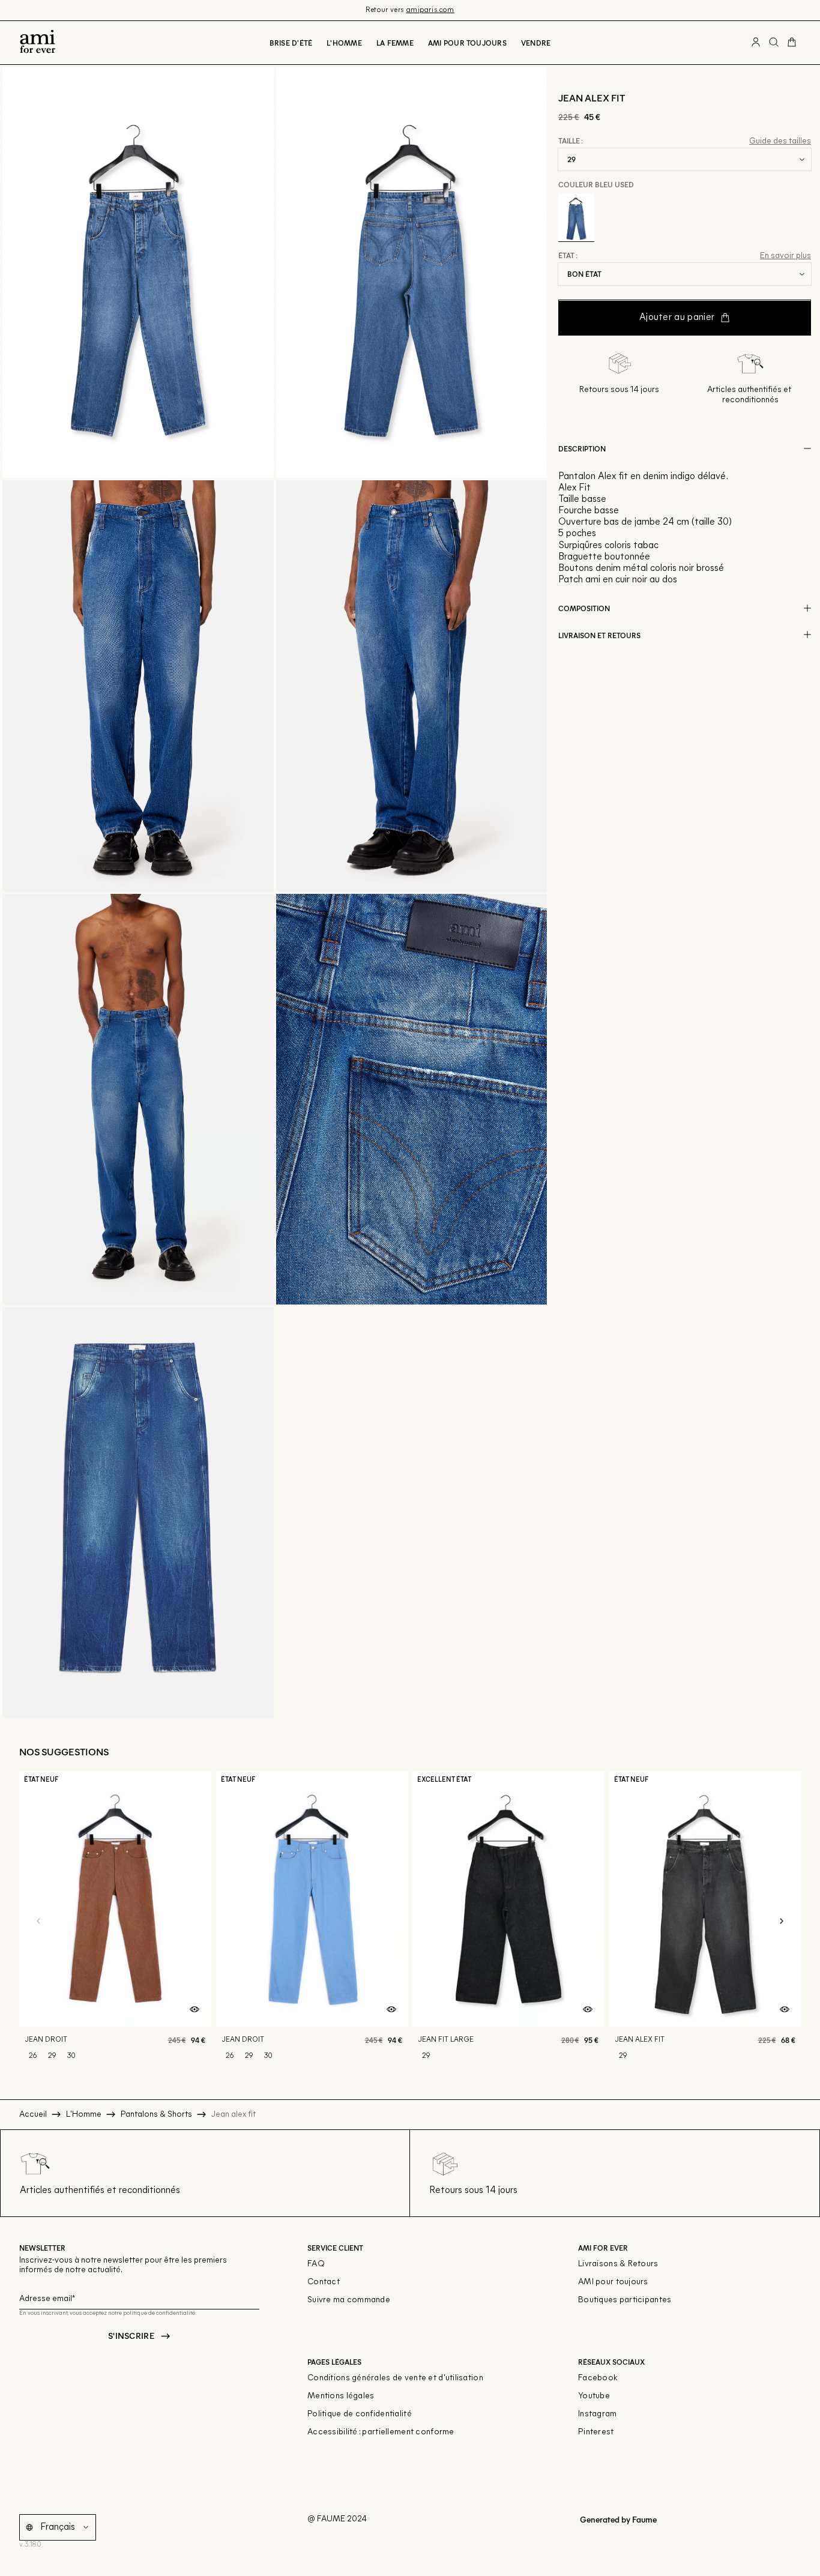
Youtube (594, 2396)
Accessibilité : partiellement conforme (381, 2432)
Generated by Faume (617, 2519)
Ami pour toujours (467, 43)
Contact (324, 2282)
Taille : (571, 141)
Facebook (598, 2378)
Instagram (598, 2414)
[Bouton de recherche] (774, 43)
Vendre (536, 43)
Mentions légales (341, 2396)
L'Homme (344, 43)
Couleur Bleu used (596, 184)
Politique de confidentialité (360, 2414)
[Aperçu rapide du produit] (194, 2010)
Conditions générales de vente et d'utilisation (395, 2378)
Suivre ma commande (349, 2300)
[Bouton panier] (792, 43)
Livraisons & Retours (618, 2264)
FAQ (316, 2264)
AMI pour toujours (613, 2282)
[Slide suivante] (782, 1922)
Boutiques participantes (625, 2300)
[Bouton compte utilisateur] (756, 43)
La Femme (395, 43)
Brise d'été (291, 43)
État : (568, 256)
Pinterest (596, 2432)
